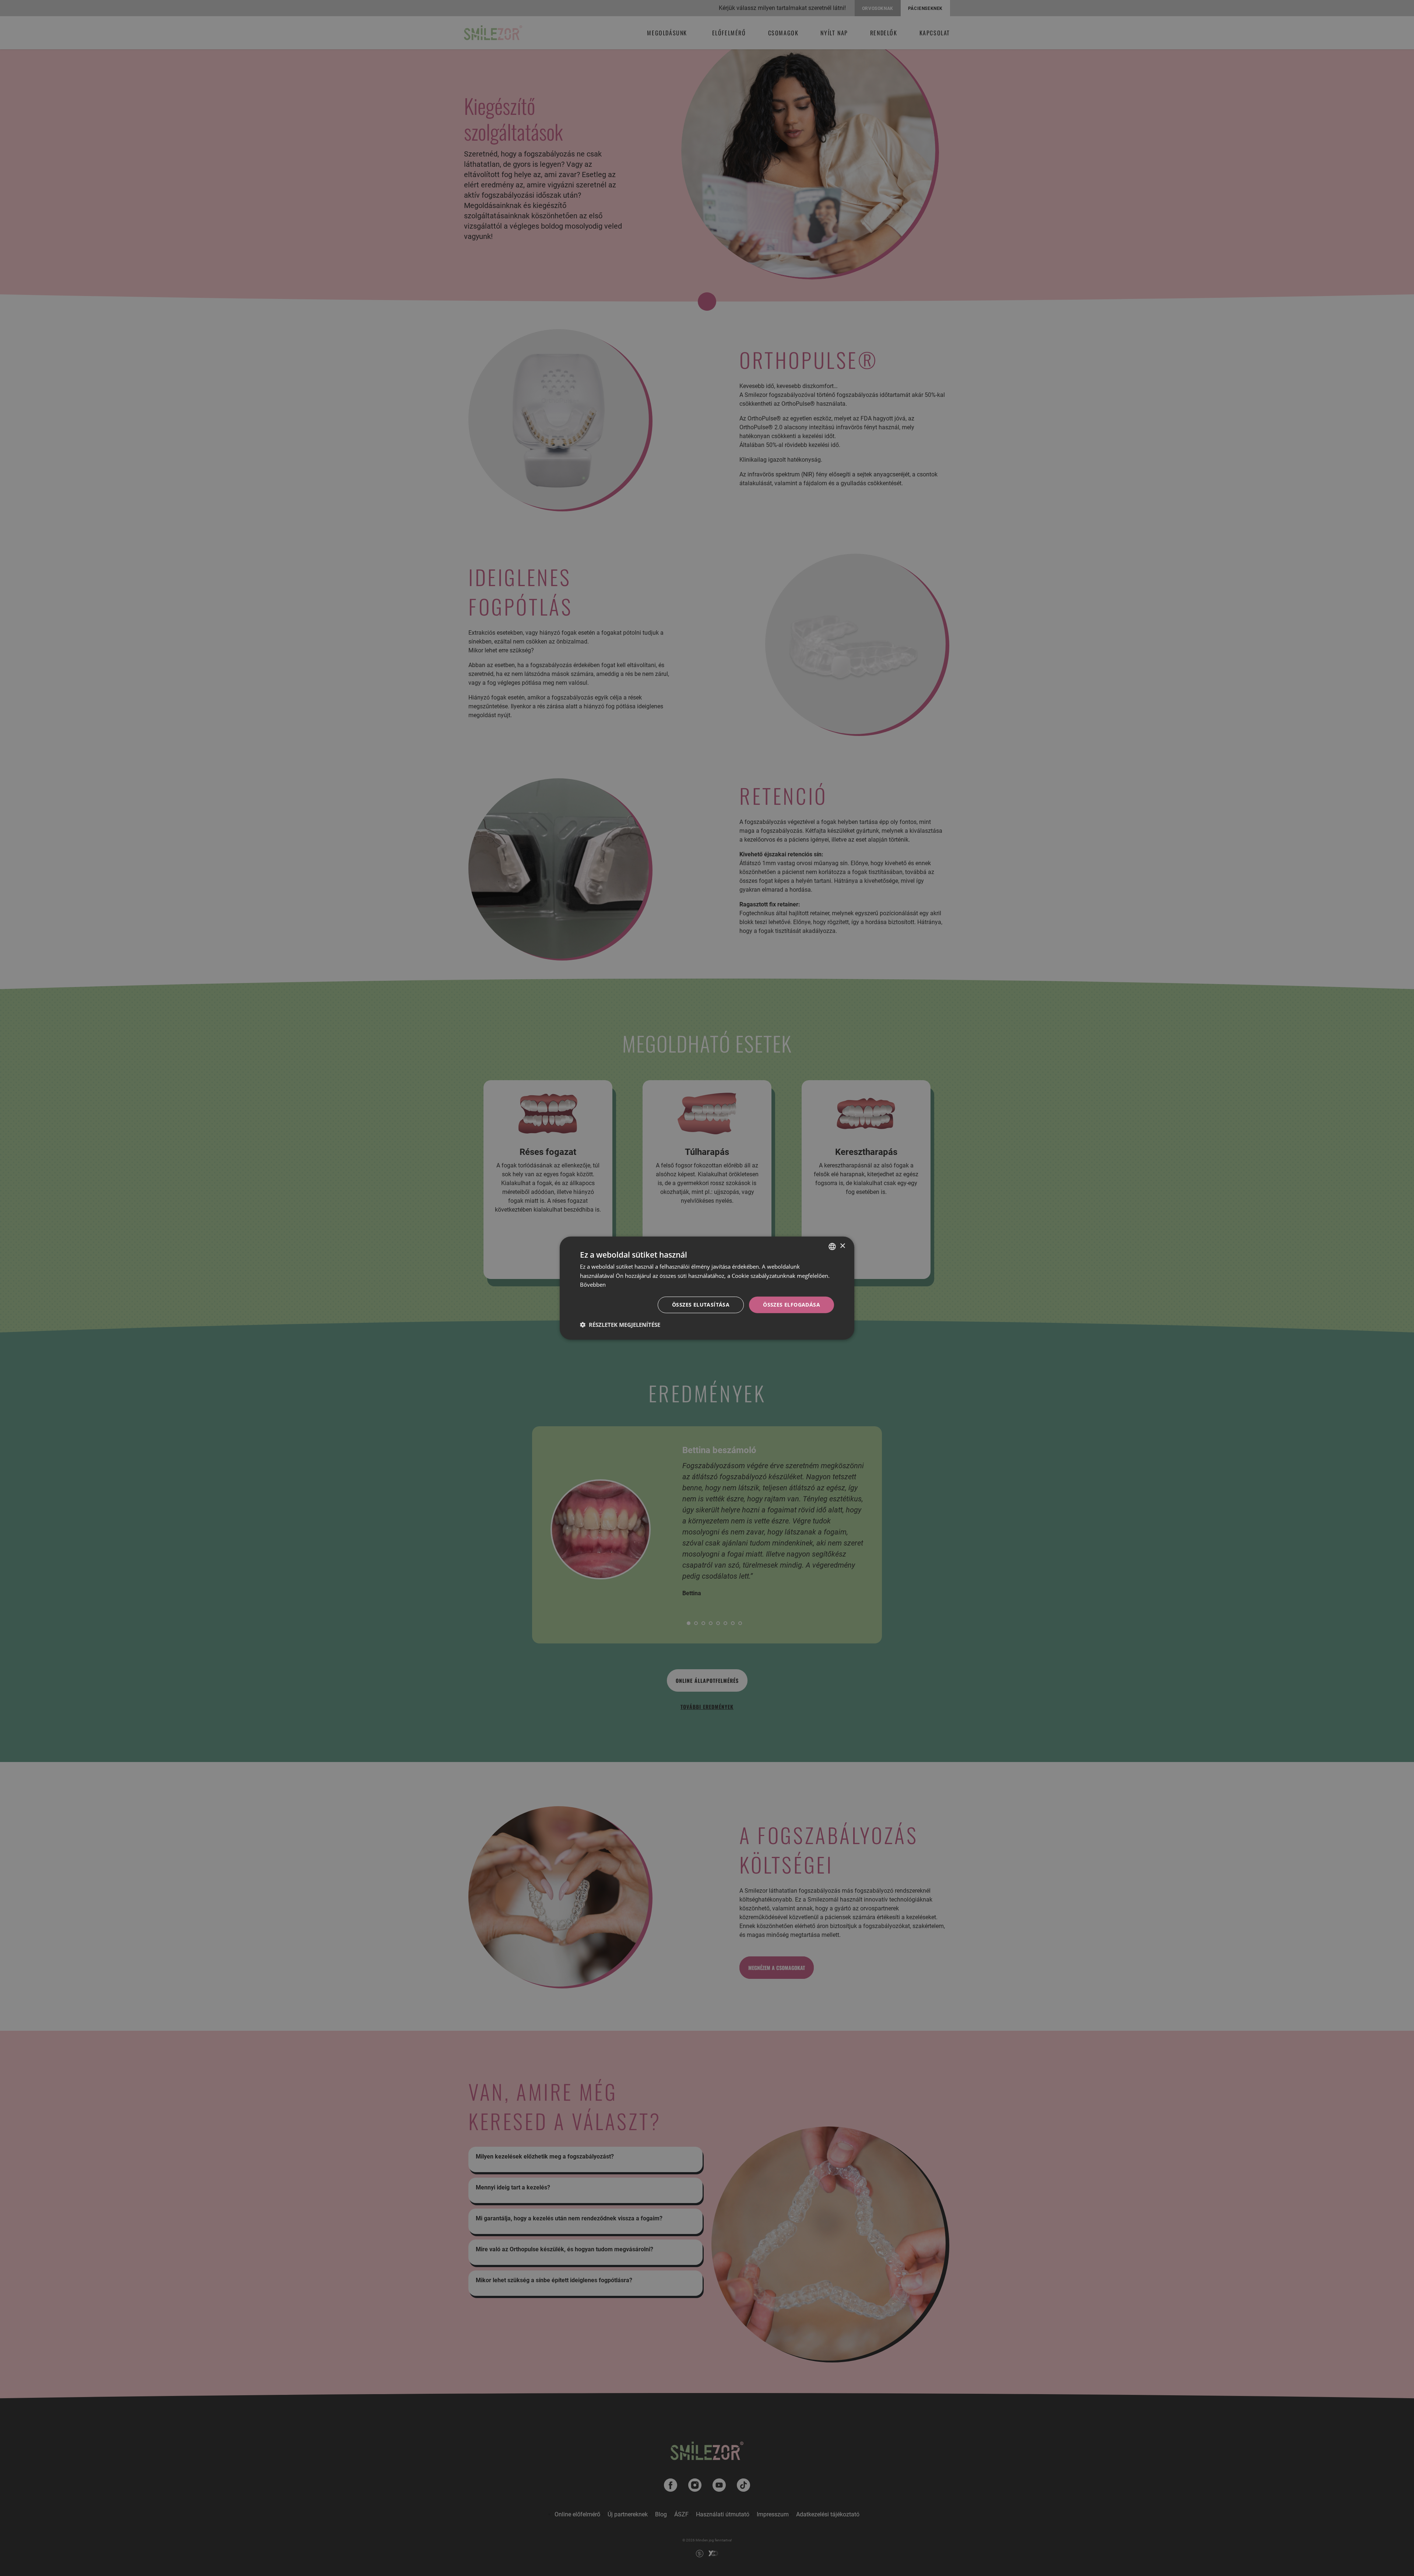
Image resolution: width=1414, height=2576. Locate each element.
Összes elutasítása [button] (701, 1305)
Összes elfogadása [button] (792, 1305)
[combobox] (832, 1246)
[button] (620, 1325)
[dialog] (707, 1288)
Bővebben (593, 1285)
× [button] (842, 1246)
